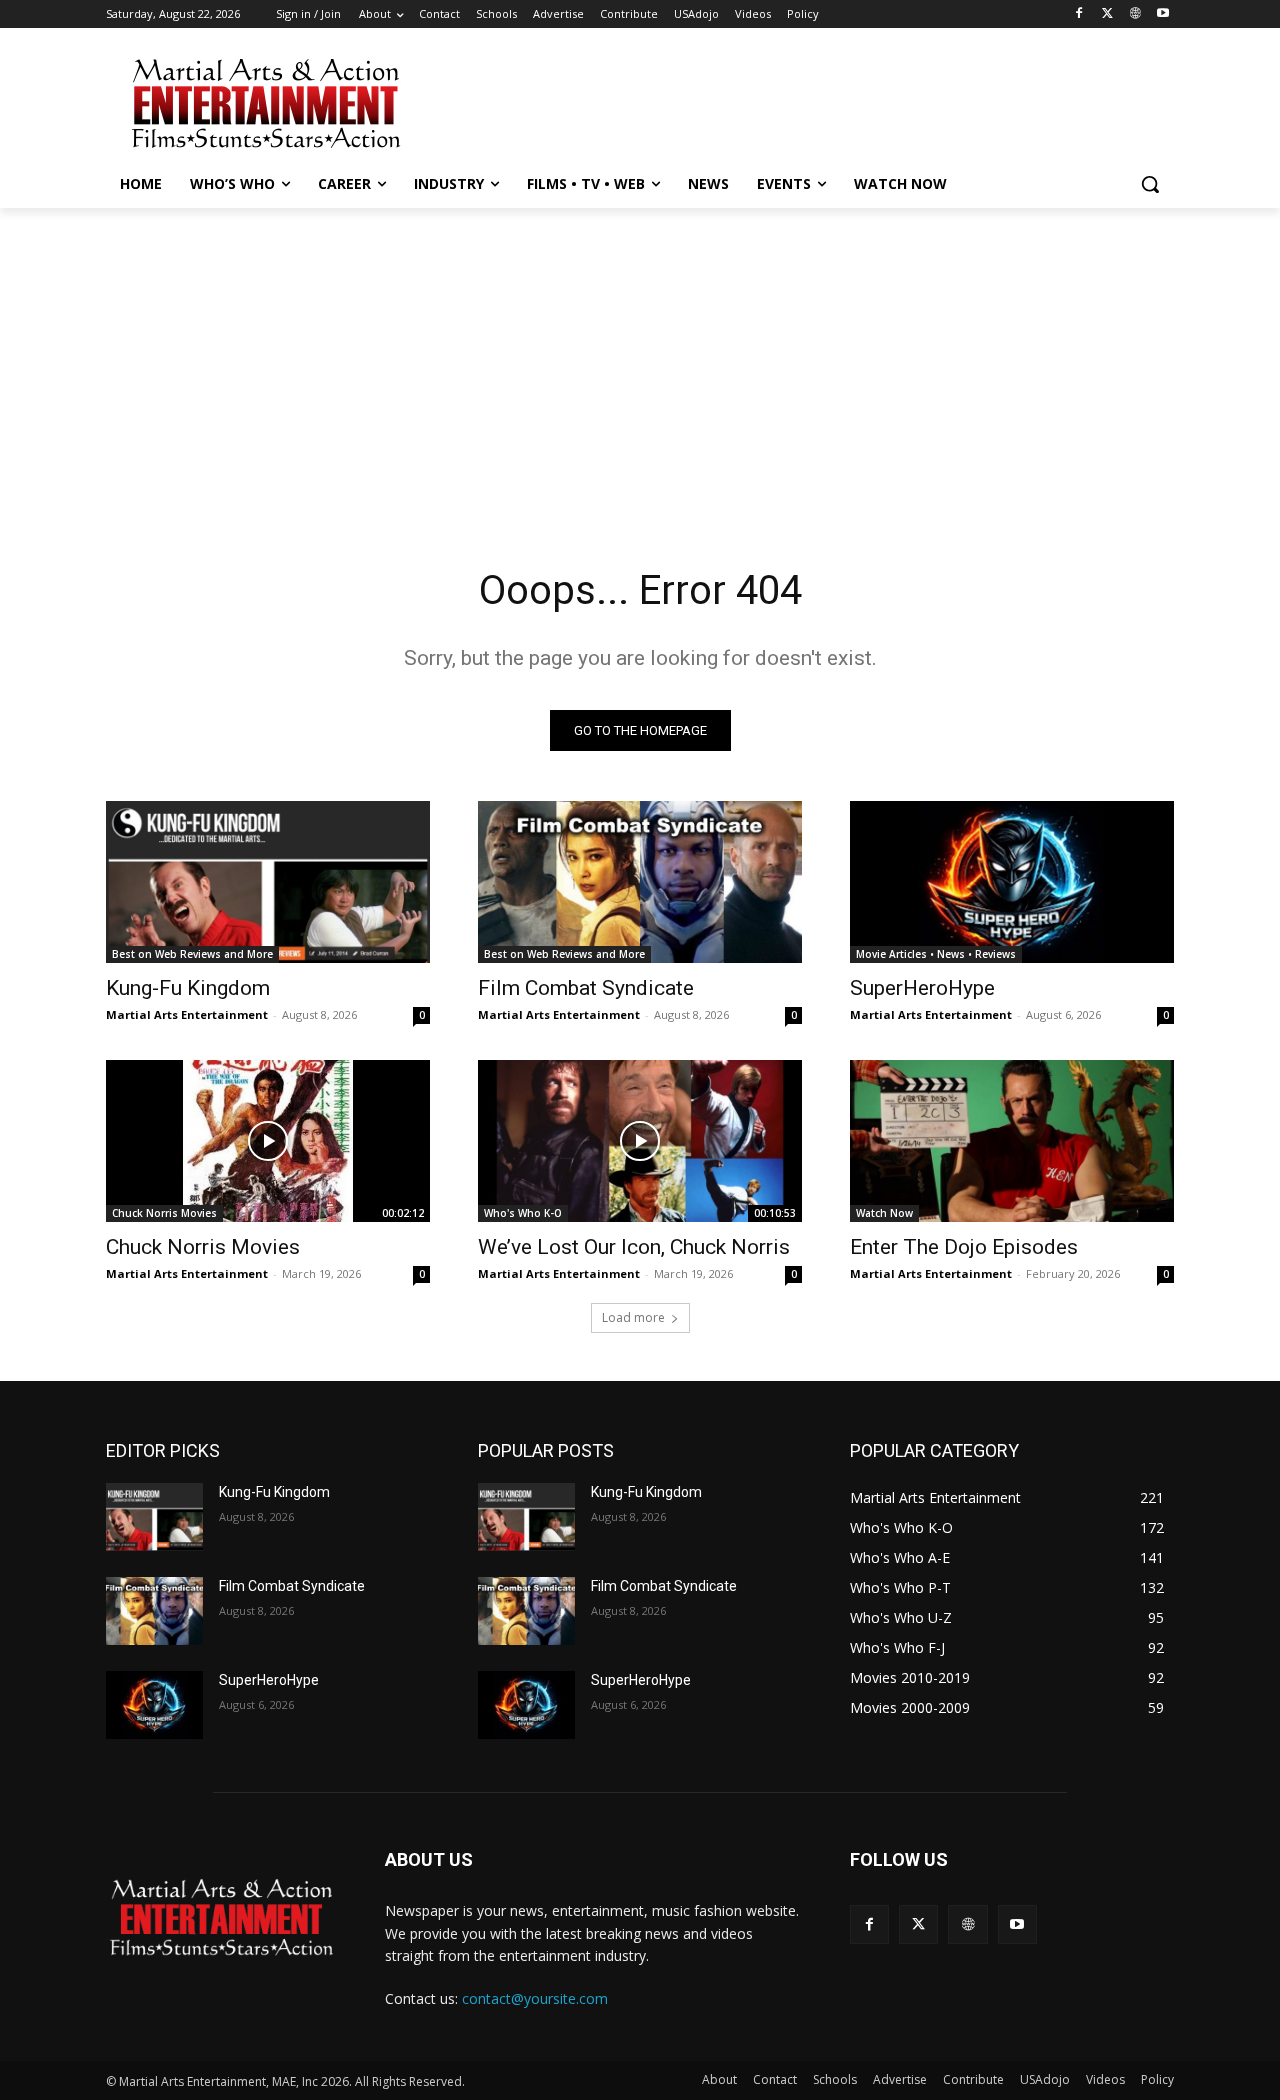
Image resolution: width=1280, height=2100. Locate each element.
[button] (1150, 184)
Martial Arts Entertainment (187, 1014)
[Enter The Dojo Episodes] (1012, 1141)
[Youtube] (1162, 14)
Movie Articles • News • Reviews (936, 954)
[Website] (1134, 14)
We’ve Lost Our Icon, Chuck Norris (634, 1247)
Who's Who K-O (523, 1213)
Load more (633, 1317)
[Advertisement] (790, 101)
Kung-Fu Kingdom (188, 988)
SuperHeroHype (922, 988)
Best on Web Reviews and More (192, 954)
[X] (1107, 14)
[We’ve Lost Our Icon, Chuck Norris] (640, 1141)
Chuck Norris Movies (164, 1213)
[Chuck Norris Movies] (268, 1141)
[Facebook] (1079, 14)
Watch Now (884, 1213)
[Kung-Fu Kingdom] (268, 882)
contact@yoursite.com (535, 1998)
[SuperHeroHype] (1012, 882)
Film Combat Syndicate (586, 988)
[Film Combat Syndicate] (640, 882)
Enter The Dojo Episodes (964, 1247)
